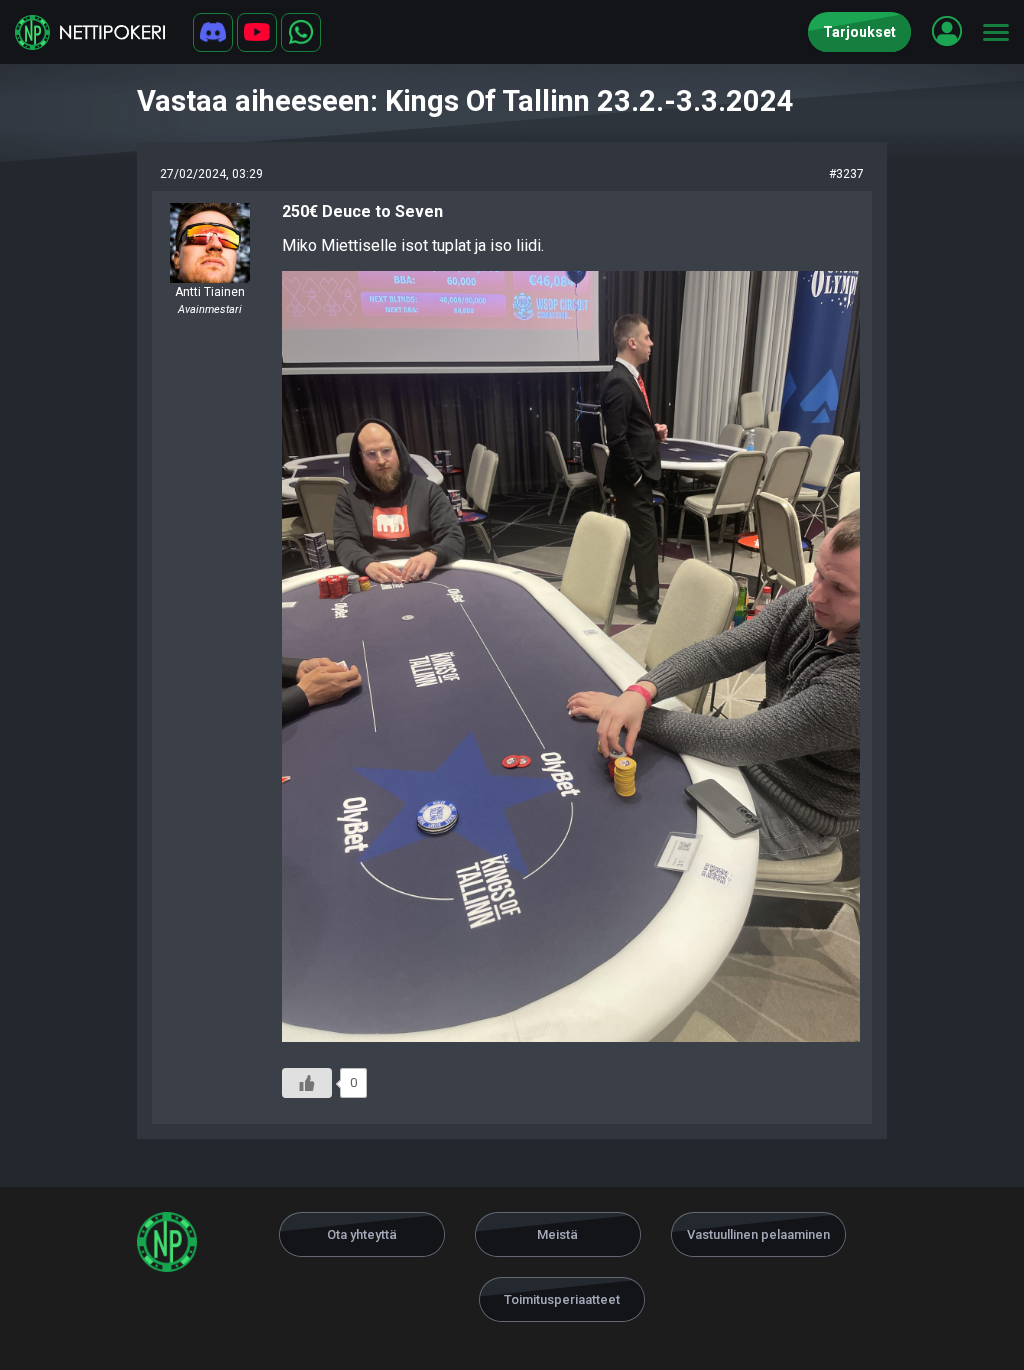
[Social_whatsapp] (301, 32)
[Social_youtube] (257, 32)
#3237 (846, 174)
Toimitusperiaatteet (562, 1299)
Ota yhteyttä (362, 1234)
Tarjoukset (859, 32)
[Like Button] (307, 1083)
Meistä (557, 1234)
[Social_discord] (213, 32)
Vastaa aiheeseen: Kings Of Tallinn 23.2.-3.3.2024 (465, 101)
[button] (947, 31)
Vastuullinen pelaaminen (758, 1234)
